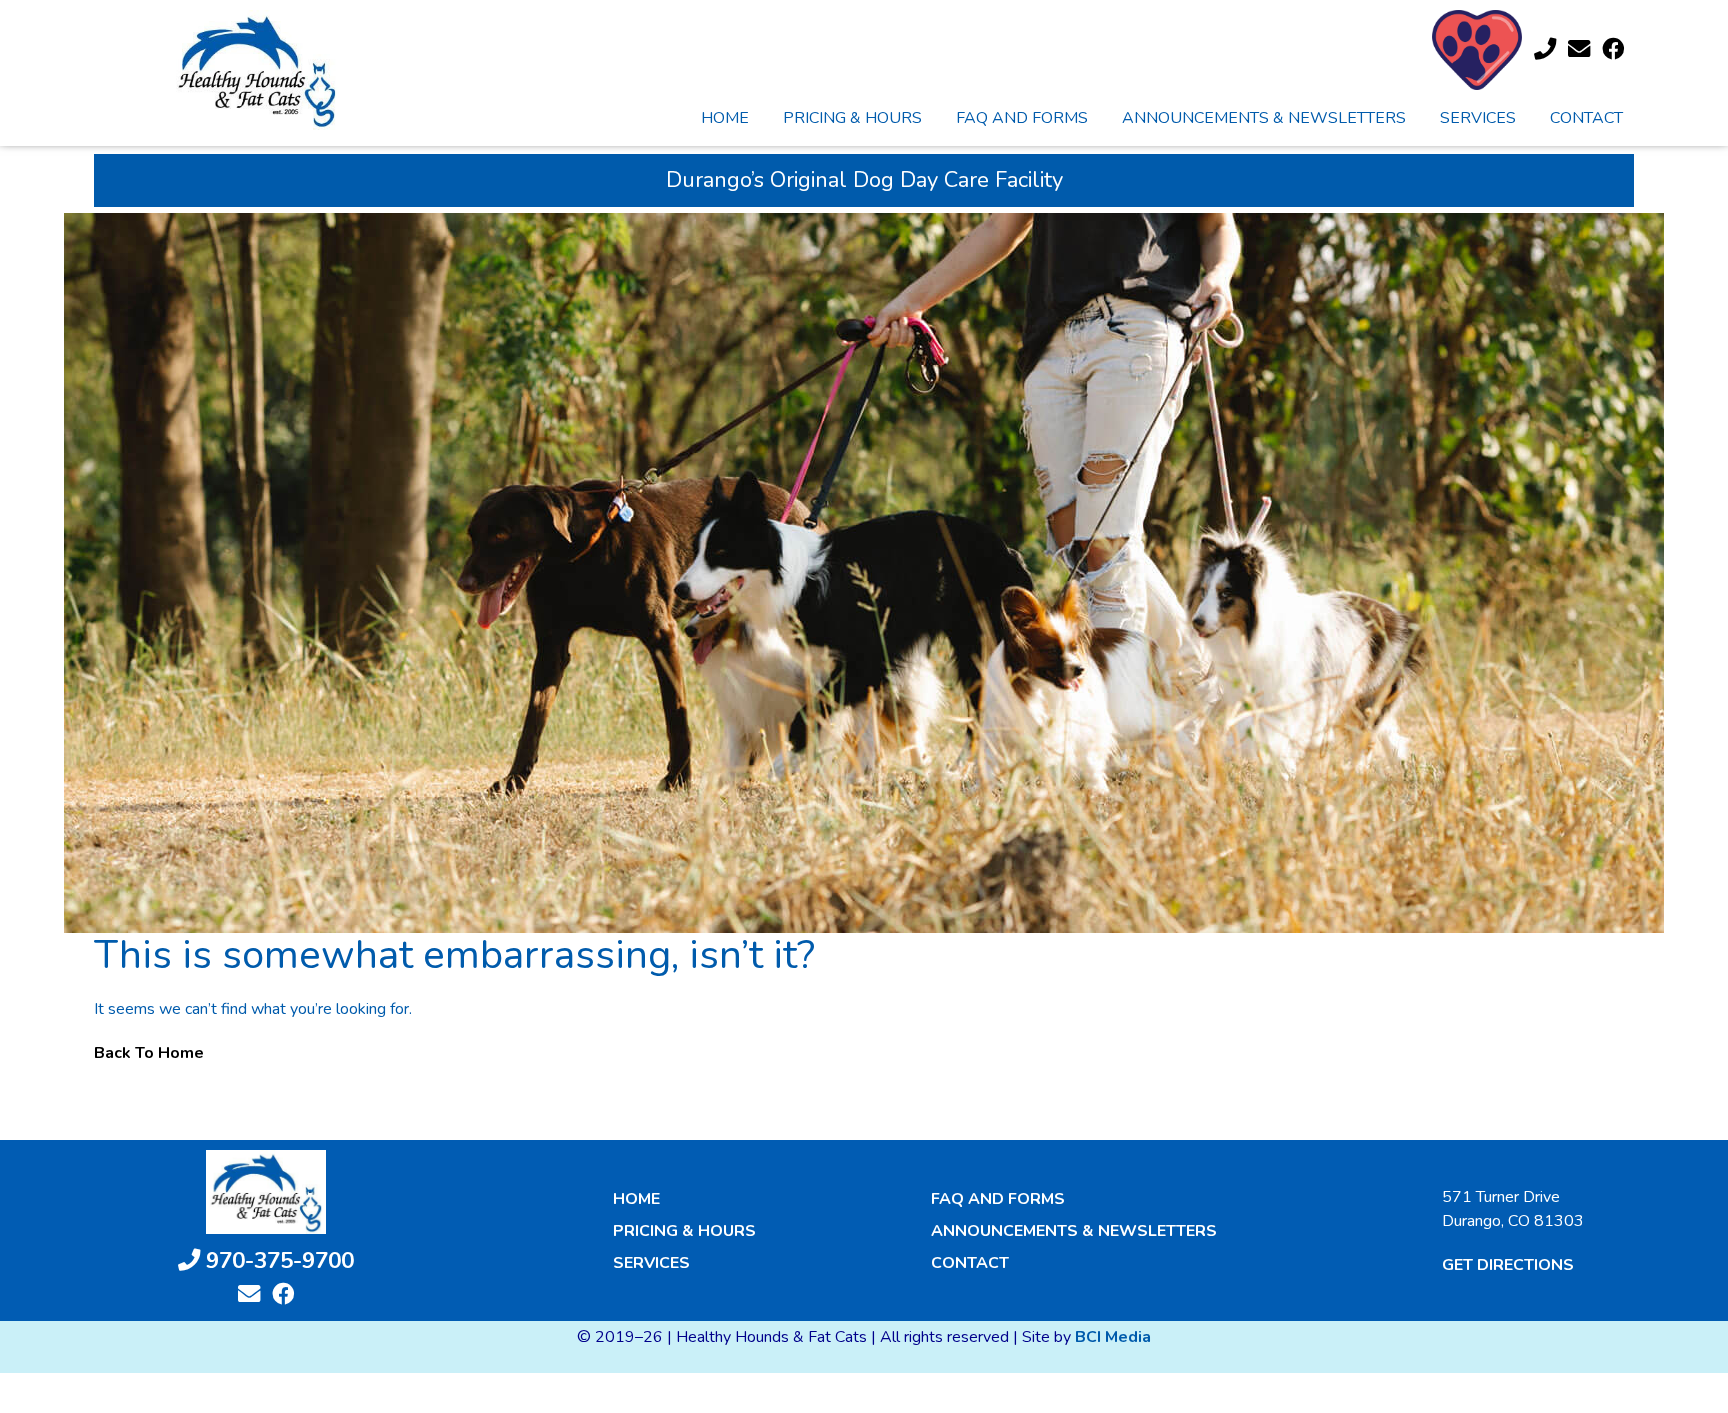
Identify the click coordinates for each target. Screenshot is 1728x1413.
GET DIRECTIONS (1508, 1265)
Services (1478, 118)
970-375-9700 (277, 1260)
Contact (1586, 118)
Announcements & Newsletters (1264, 118)
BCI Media (1113, 1337)
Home (725, 118)
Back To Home (149, 1053)
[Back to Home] (256, 70)
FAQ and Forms (1022, 118)
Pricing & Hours (852, 118)
